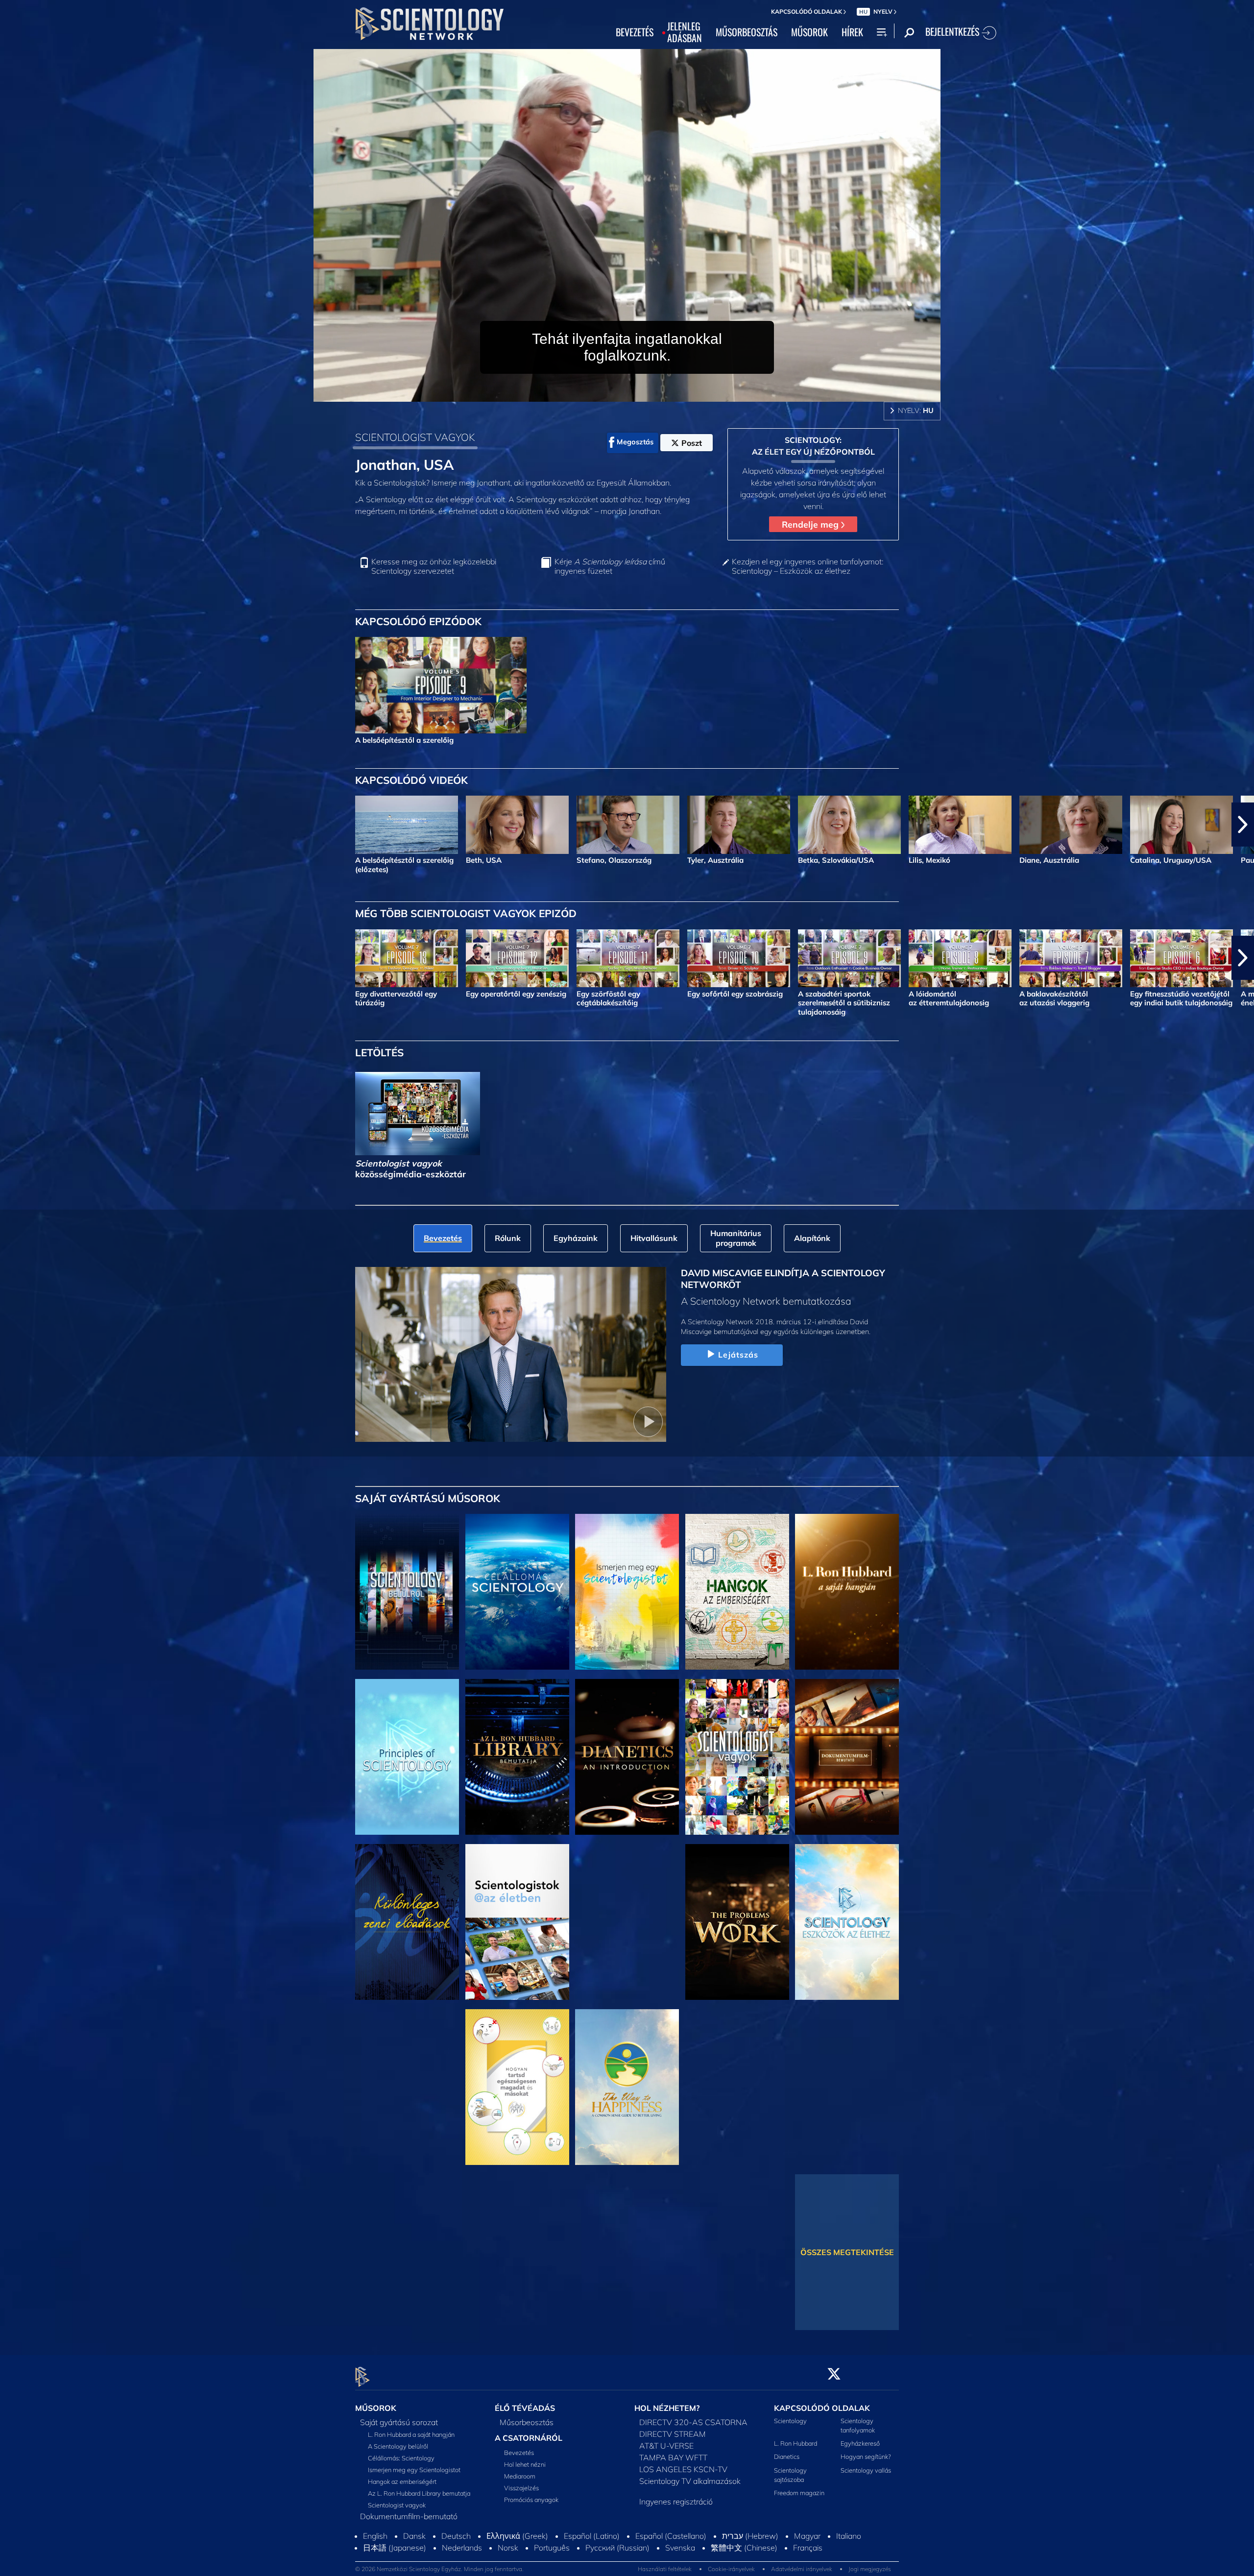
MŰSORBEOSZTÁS (747, 32)
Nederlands (462, 2549)
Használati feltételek (665, 2570)
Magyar (807, 2537)
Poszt (692, 443)
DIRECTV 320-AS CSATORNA (693, 2422)
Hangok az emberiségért (402, 2481)
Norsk (508, 2549)
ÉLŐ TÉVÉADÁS (525, 2408)
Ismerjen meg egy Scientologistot (414, 2470)
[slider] (647, 392)
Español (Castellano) (671, 2537)
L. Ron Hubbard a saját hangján (411, 2434)
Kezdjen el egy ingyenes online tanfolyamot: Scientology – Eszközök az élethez (808, 566)
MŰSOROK (809, 32)
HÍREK (852, 32)
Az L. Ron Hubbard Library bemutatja (419, 2493)
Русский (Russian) (617, 2549)
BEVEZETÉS (635, 32)
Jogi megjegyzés (870, 2570)
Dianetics (787, 2457)
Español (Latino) (592, 2537)
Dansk (414, 2537)
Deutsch (456, 2537)
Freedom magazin (799, 2493)
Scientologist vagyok (397, 2505)
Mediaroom (520, 2476)
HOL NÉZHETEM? (667, 2408)
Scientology (790, 2421)
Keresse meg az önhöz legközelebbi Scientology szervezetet (434, 566)
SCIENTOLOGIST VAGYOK (415, 437)
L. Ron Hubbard (796, 2444)
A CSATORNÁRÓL (529, 2438)
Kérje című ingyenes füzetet (610, 566)
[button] (11, 825)
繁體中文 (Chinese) (744, 2549)
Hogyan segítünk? (866, 2457)
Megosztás (635, 442)
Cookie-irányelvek (731, 2570)
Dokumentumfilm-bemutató (409, 2516)
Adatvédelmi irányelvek (802, 2570)
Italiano (849, 2537)
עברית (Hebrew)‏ (750, 2537)
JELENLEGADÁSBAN (685, 32)
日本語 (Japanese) (395, 2549)
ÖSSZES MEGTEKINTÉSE (847, 2252)
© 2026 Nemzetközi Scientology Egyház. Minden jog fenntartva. (439, 2570)
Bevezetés (519, 2453)
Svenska (680, 2549)
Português (552, 2549)
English (375, 2537)
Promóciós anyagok (531, 2500)
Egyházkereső (860, 2444)
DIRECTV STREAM (673, 2434)
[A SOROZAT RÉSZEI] (407, 1592)
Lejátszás (738, 1355)
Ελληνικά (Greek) (517, 2537)
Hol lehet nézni (525, 2464)
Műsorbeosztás (527, 2422)
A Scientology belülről (398, 2446)
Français (808, 2549)
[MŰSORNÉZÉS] (407, 1757)
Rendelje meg (811, 524)
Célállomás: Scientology (401, 2458)
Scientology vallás (866, 2470)
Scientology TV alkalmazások (690, 2481)
